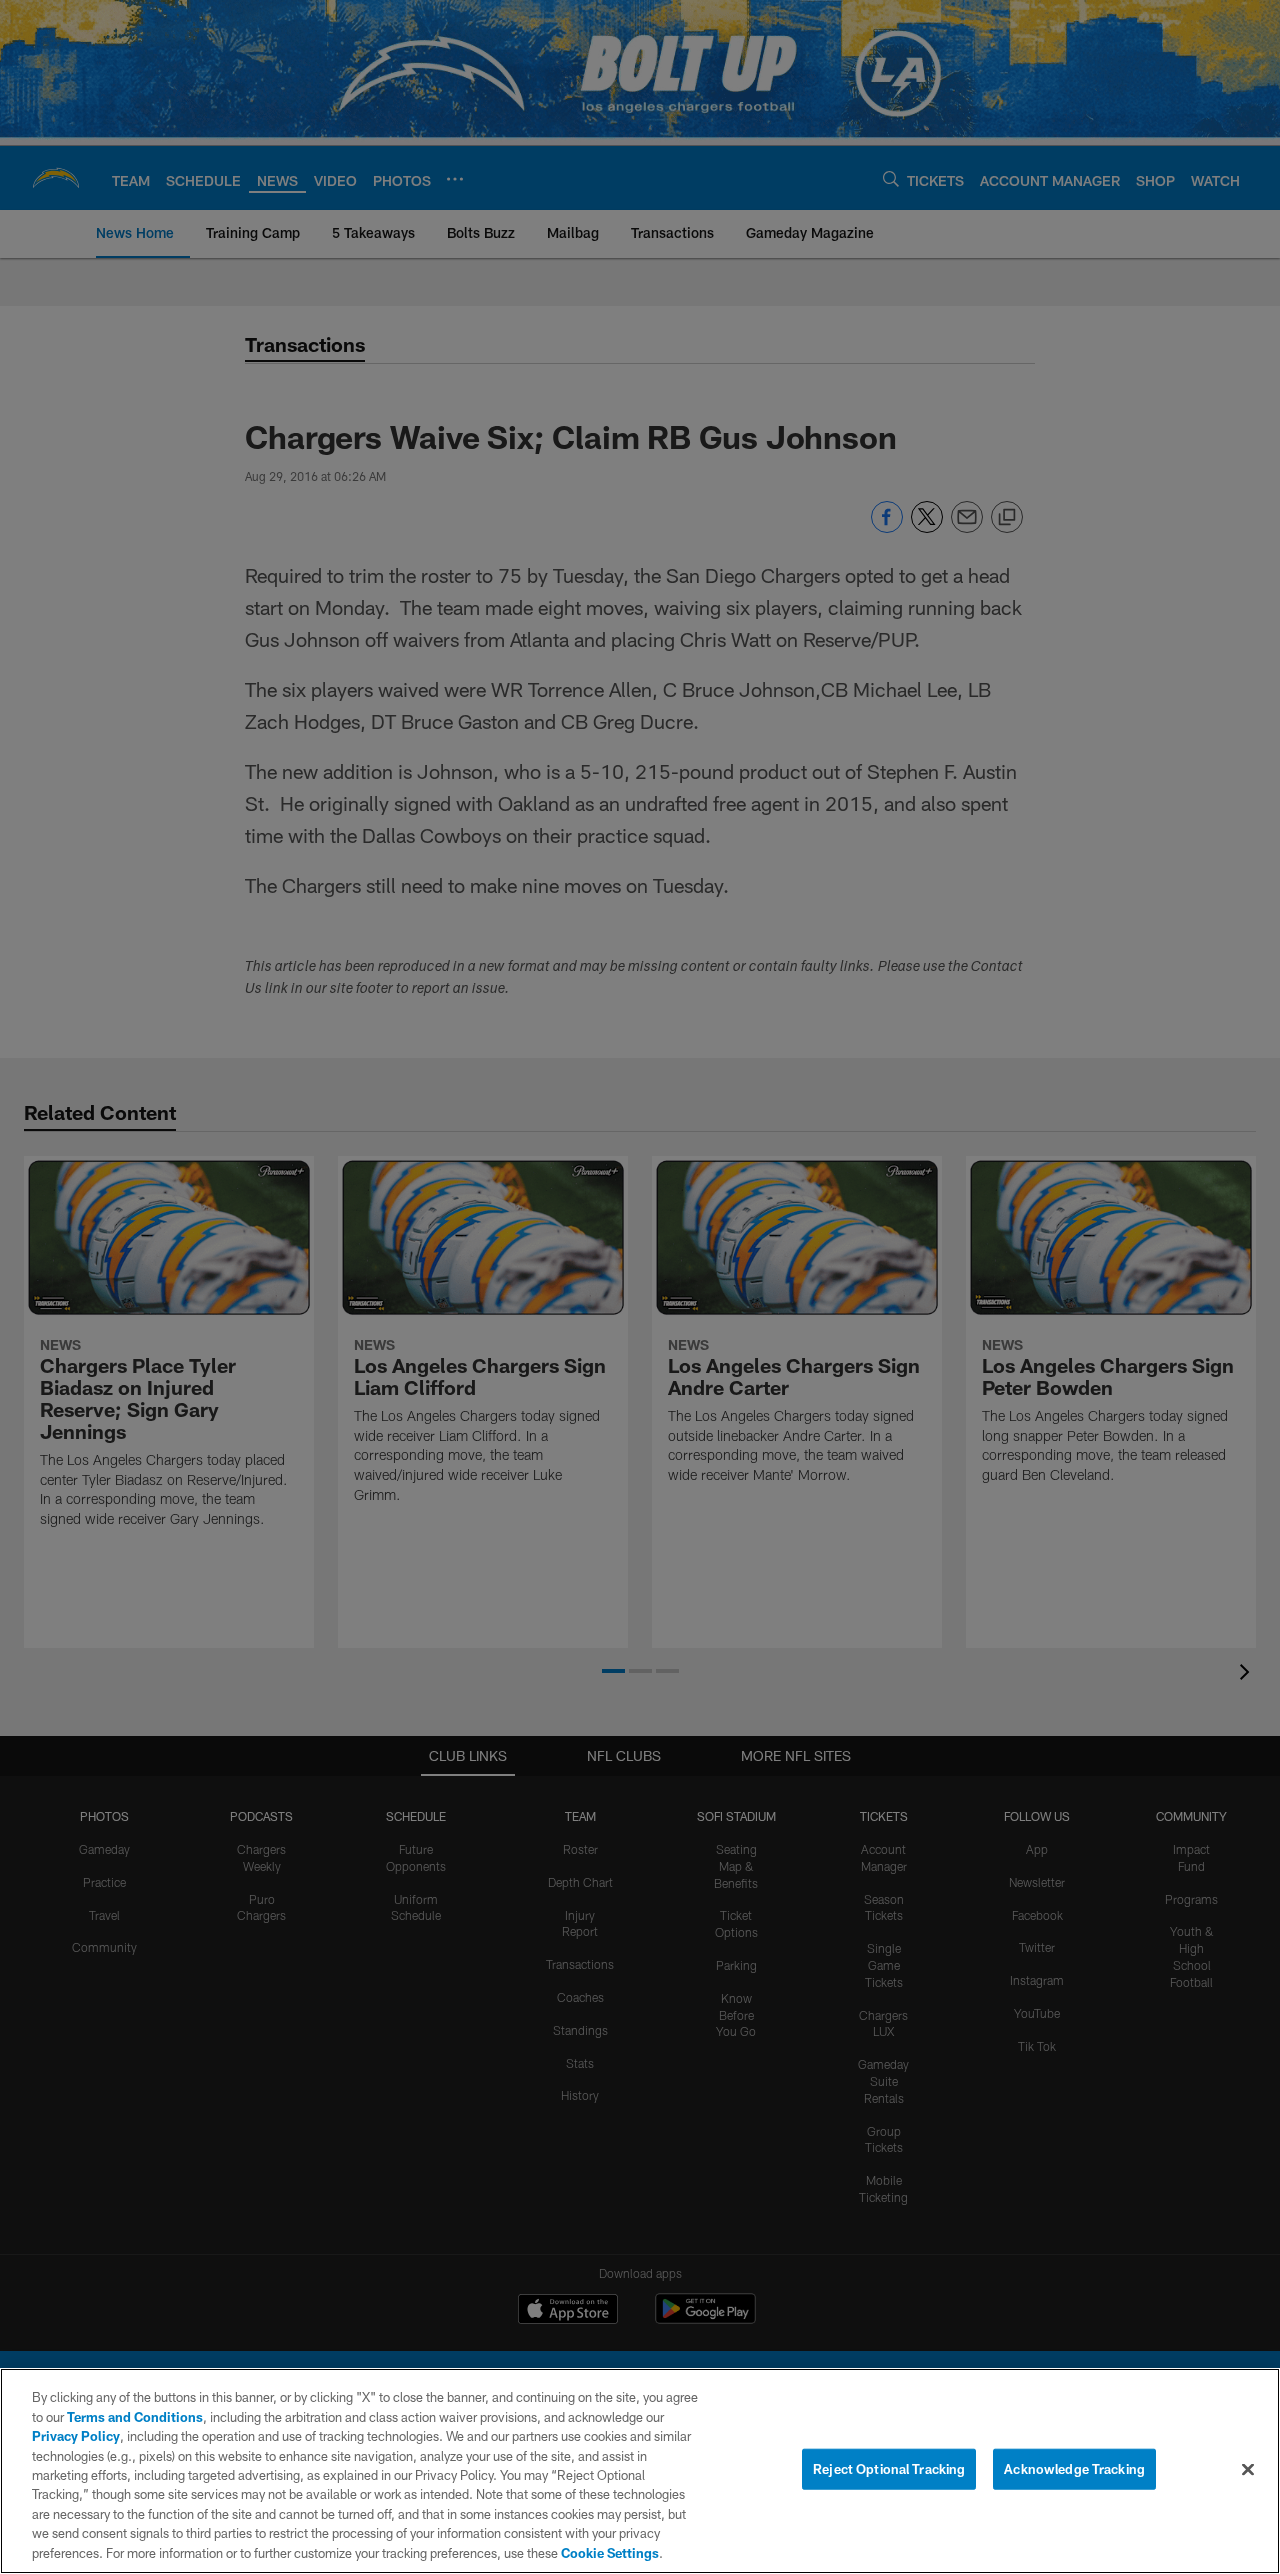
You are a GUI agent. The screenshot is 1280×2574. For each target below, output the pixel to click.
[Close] (1248, 2470)
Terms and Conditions (135, 2417)
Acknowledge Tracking (1074, 2469)
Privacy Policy (76, 2436)
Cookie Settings (610, 2553)
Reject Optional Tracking (889, 2469)
